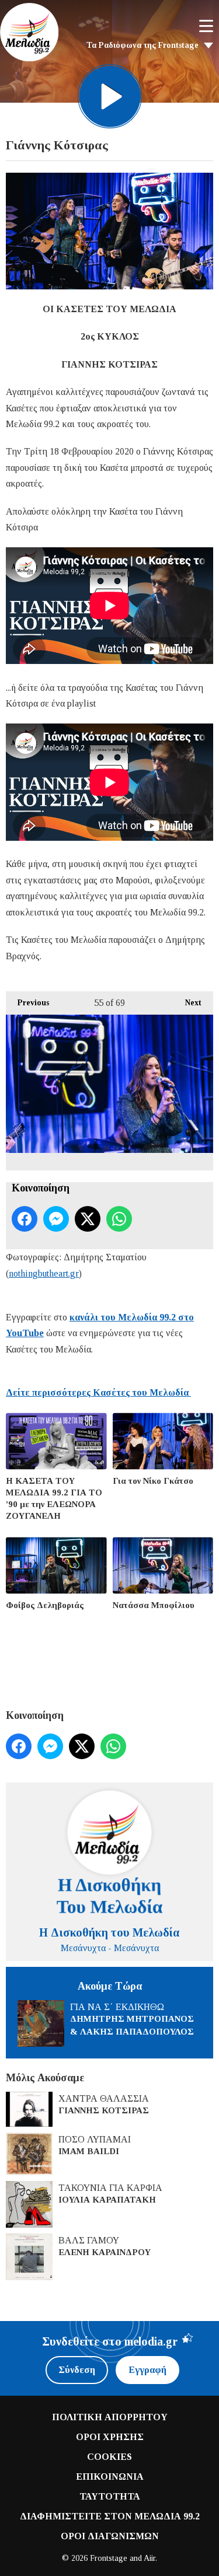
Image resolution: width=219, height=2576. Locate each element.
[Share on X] (88, 1219)
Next (187, 1003)
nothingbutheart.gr (44, 1273)
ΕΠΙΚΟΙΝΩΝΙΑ (110, 2477)
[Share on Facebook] (25, 1219)
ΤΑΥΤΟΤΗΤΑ (110, 2496)
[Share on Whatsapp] (119, 1219)
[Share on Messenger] (56, 1219)
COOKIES (109, 2457)
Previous (27, 1003)
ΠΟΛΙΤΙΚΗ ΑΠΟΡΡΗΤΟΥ (110, 2417)
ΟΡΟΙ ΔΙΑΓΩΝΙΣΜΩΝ (110, 2536)
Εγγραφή (147, 2370)
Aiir (150, 2558)
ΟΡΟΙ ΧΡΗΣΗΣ (110, 2437)
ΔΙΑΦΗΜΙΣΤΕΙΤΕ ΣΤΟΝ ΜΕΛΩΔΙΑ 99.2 (110, 2516)
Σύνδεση (77, 2370)
